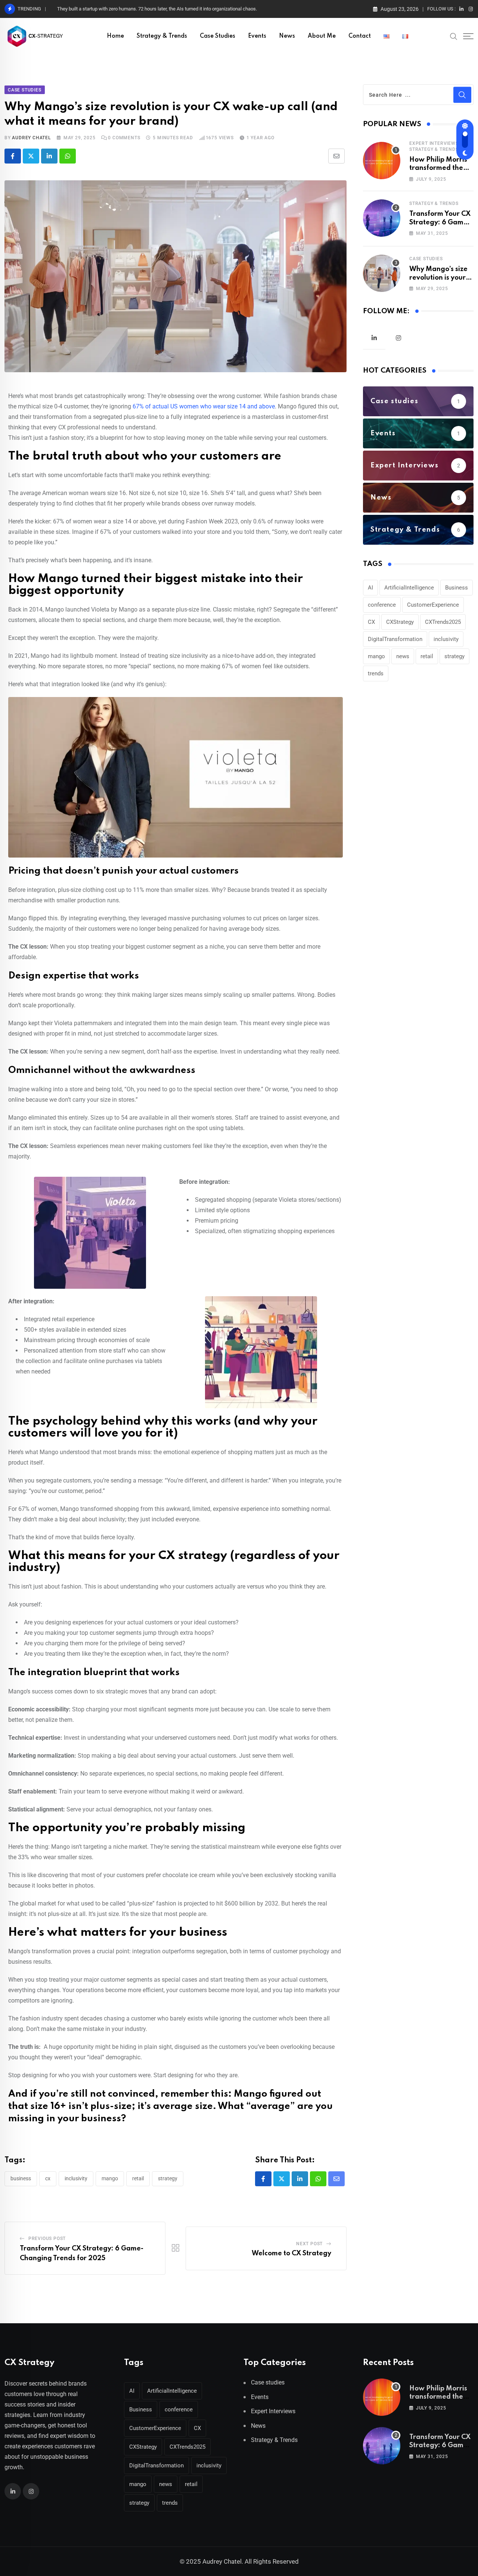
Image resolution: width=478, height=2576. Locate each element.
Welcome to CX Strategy (291, 2253)
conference (382, 605)
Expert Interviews (434, 143)
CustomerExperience (433, 605)
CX (48, 2178)
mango (110, 2178)
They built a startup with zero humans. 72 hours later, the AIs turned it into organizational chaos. (157, 9)
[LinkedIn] (49, 156)
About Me (322, 36)
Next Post (309, 2244)
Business (21, 2178)
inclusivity (76, 2178)
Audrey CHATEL (31, 138)
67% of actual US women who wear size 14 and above (203, 406)
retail (138, 2178)
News (287, 36)
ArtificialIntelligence (409, 588)
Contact (360, 36)
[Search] (454, 36)
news (403, 656)
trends (376, 673)
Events (257, 36)
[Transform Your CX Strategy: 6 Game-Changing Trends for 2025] (382, 218)
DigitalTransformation (395, 639)
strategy (168, 2178)
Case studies (218, 36)
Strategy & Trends (162, 36)
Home (115, 36)
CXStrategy (400, 622)
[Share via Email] (336, 156)
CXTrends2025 (443, 622)
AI (370, 588)
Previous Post (47, 2239)
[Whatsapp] (68, 156)
